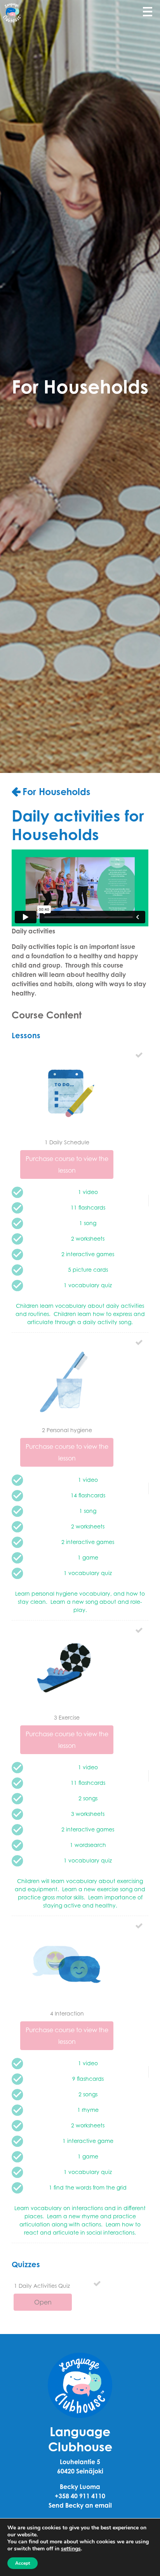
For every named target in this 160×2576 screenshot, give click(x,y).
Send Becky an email (80, 2505)
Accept (23, 2563)
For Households (57, 792)
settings (71, 2549)
